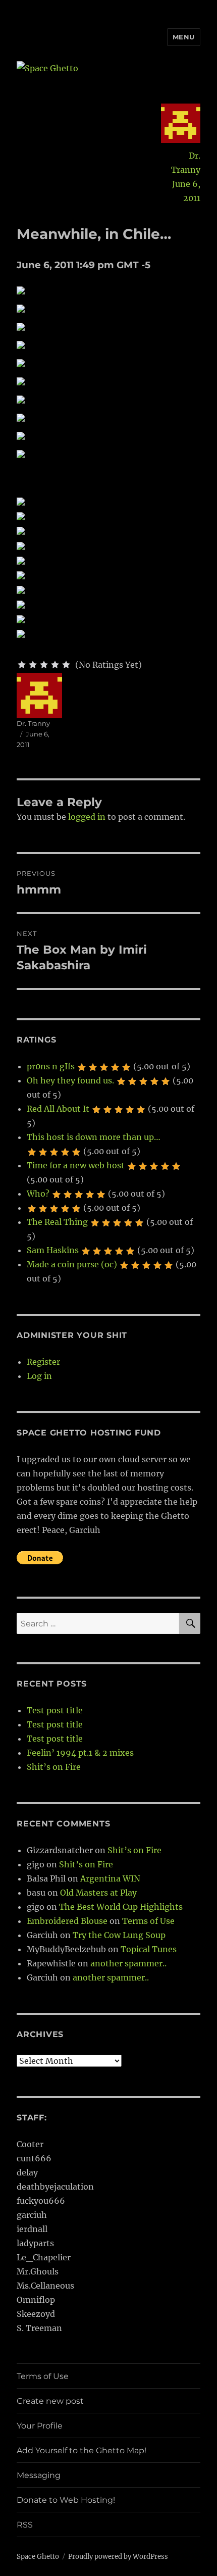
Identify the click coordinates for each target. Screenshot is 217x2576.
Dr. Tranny (186, 163)
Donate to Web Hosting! (66, 2500)
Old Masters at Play (98, 1893)
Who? (38, 1194)
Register (43, 1362)
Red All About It (58, 1109)
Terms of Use (148, 1921)
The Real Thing (57, 1222)
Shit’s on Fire (54, 1767)
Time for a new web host (76, 1165)
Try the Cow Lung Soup (119, 1935)
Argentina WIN (110, 1878)
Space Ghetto (38, 2557)
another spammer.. (128, 1963)
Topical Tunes (149, 1949)
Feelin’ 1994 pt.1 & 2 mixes (80, 1753)
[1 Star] (22, 665)
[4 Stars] (55, 665)
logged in (87, 817)
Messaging (39, 2475)
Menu (184, 37)
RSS (25, 2525)
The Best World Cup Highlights (121, 1907)
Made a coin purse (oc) (72, 1264)
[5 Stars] (66, 665)
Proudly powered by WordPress (118, 2557)
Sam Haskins (53, 1250)
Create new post (50, 2401)
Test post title (55, 1710)
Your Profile (40, 2426)
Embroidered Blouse (67, 1921)
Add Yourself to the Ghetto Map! (82, 2450)
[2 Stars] (33, 665)
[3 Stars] (44, 665)
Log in (39, 1376)
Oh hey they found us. (70, 1080)
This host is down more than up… (94, 1137)
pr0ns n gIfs (51, 1066)
